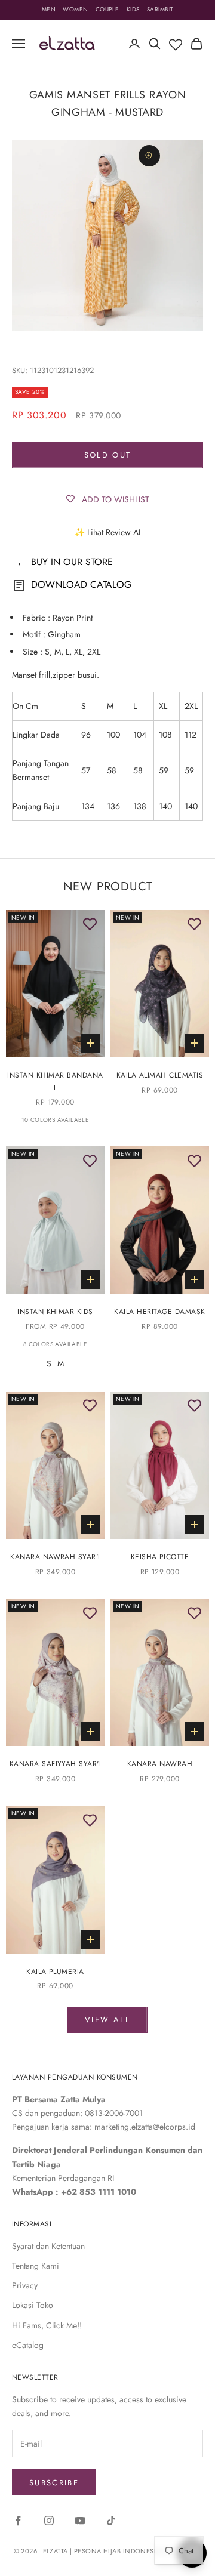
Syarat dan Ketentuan (48, 2246)
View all (107, 2020)
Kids (133, 9)
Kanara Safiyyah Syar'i (56, 1764)
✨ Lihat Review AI (107, 532)
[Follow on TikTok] (111, 2521)
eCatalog (28, 2345)
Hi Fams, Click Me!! (47, 2325)
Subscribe (54, 2483)
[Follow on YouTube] (80, 2521)
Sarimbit (160, 9)
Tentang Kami (36, 2266)
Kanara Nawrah (160, 1764)
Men (49, 9)
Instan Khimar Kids (55, 1312)
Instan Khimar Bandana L (55, 1081)
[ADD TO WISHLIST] (90, 925)
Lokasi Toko (33, 2305)
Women (76, 9)
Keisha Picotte (160, 1557)
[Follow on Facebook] (18, 2521)
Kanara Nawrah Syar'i (55, 1557)
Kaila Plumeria (55, 1972)
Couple (107, 9)
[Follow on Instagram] (49, 2521)
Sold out (108, 455)
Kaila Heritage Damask (159, 1312)
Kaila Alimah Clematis (160, 1075)
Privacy (25, 2285)
